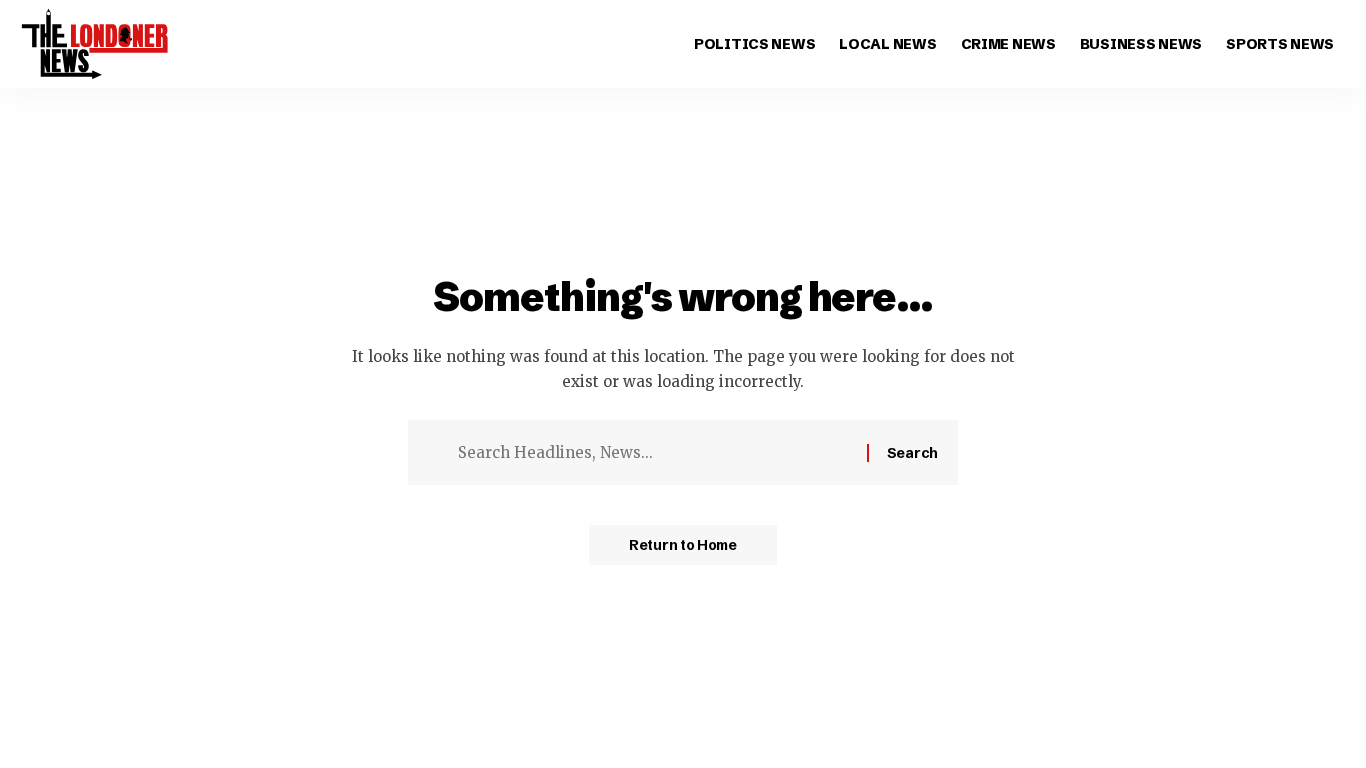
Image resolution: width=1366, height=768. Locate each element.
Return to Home (683, 545)
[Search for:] (655, 453)
